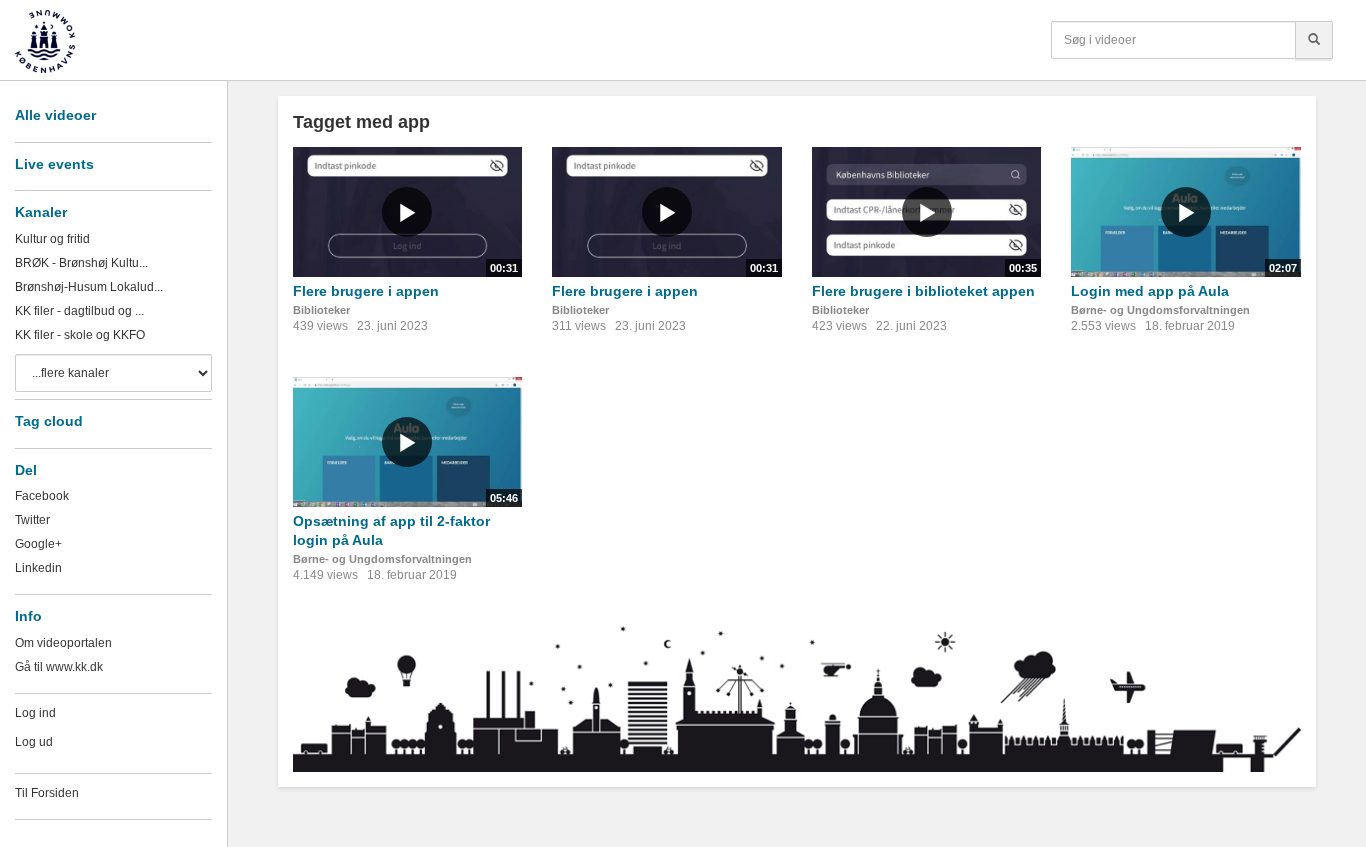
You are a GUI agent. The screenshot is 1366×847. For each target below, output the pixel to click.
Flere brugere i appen (366, 291)
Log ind (35, 713)
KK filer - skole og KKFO (80, 335)
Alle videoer (55, 115)
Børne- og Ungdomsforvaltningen (1160, 310)
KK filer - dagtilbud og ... (79, 311)
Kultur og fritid (52, 239)
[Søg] (1314, 40)
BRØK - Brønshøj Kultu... (81, 263)
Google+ (38, 544)
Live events (54, 164)
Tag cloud (49, 421)
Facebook (42, 496)
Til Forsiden (47, 793)
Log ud (34, 742)
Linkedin (38, 568)
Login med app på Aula (1150, 291)
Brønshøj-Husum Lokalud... (89, 287)
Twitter (32, 520)
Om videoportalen (63, 643)
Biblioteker (321, 310)
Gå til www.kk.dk (59, 667)
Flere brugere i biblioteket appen (923, 291)
